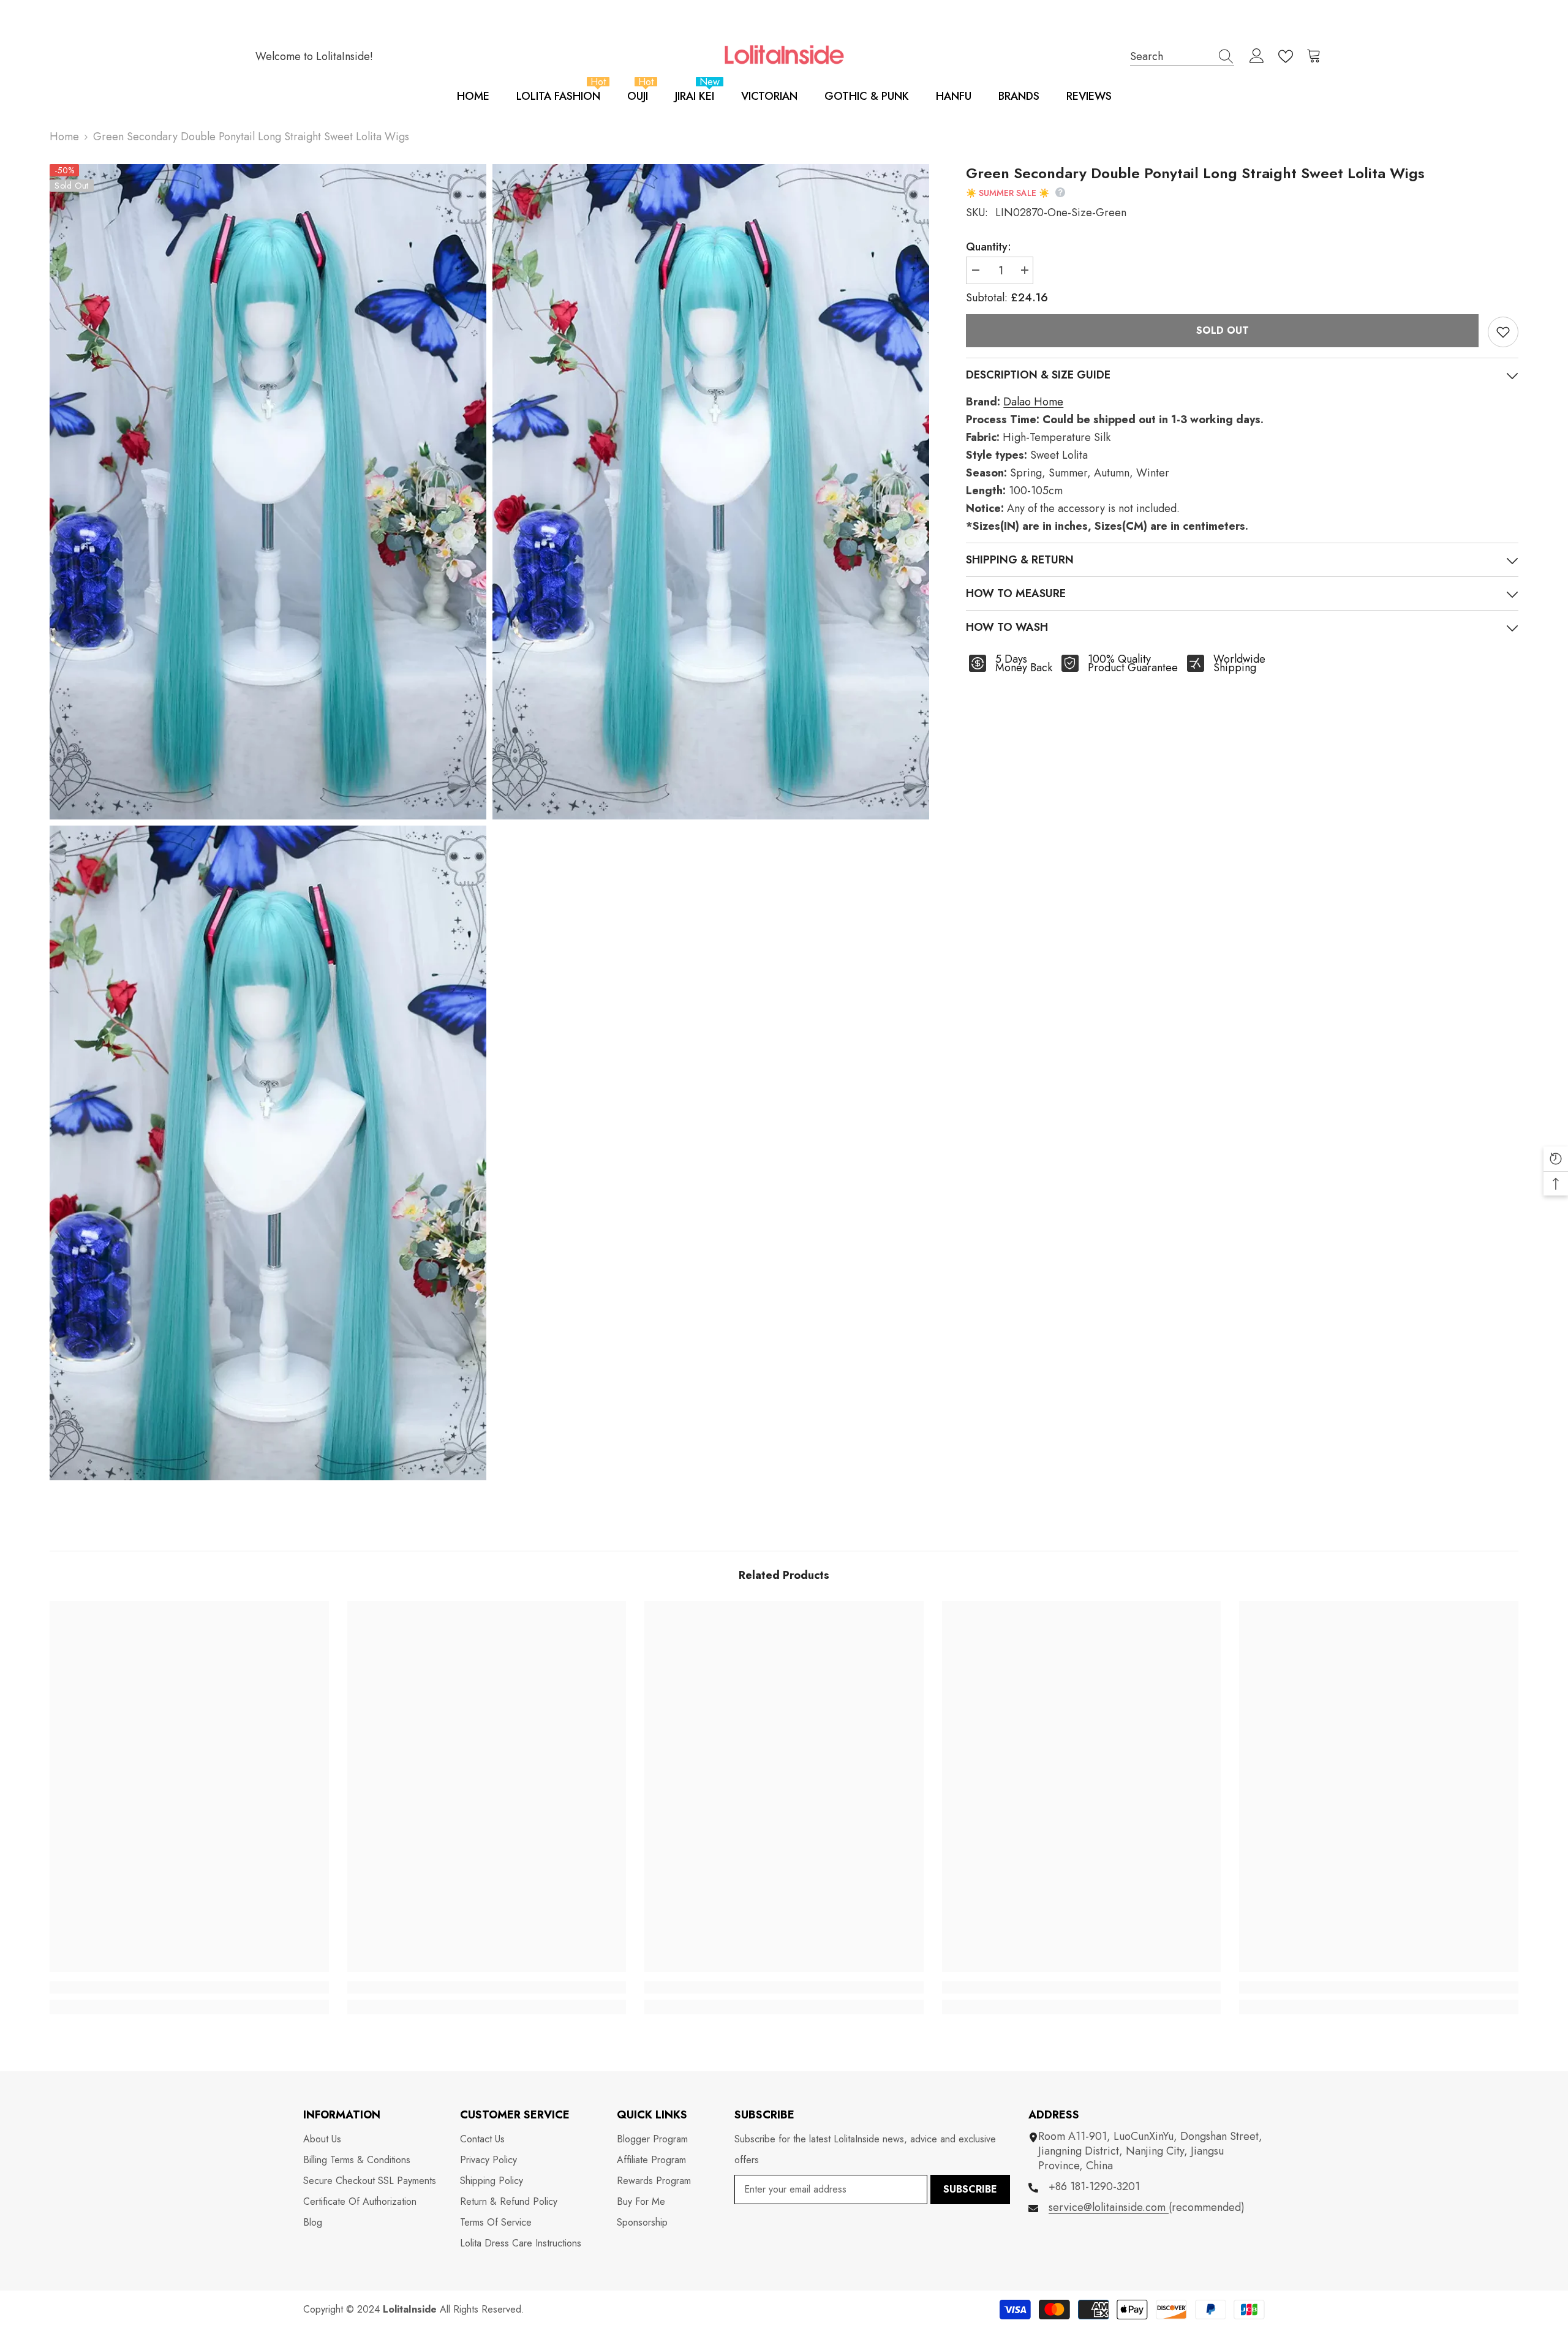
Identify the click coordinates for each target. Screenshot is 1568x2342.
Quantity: (989, 247)
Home (64, 137)
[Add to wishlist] (1503, 332)
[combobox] (1170, 56)
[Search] (1182, 56)
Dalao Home (1033, 402)
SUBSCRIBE (970, 2189)
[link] (189, 1987)
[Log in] (1257, 56)
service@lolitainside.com (1109, 2207)
